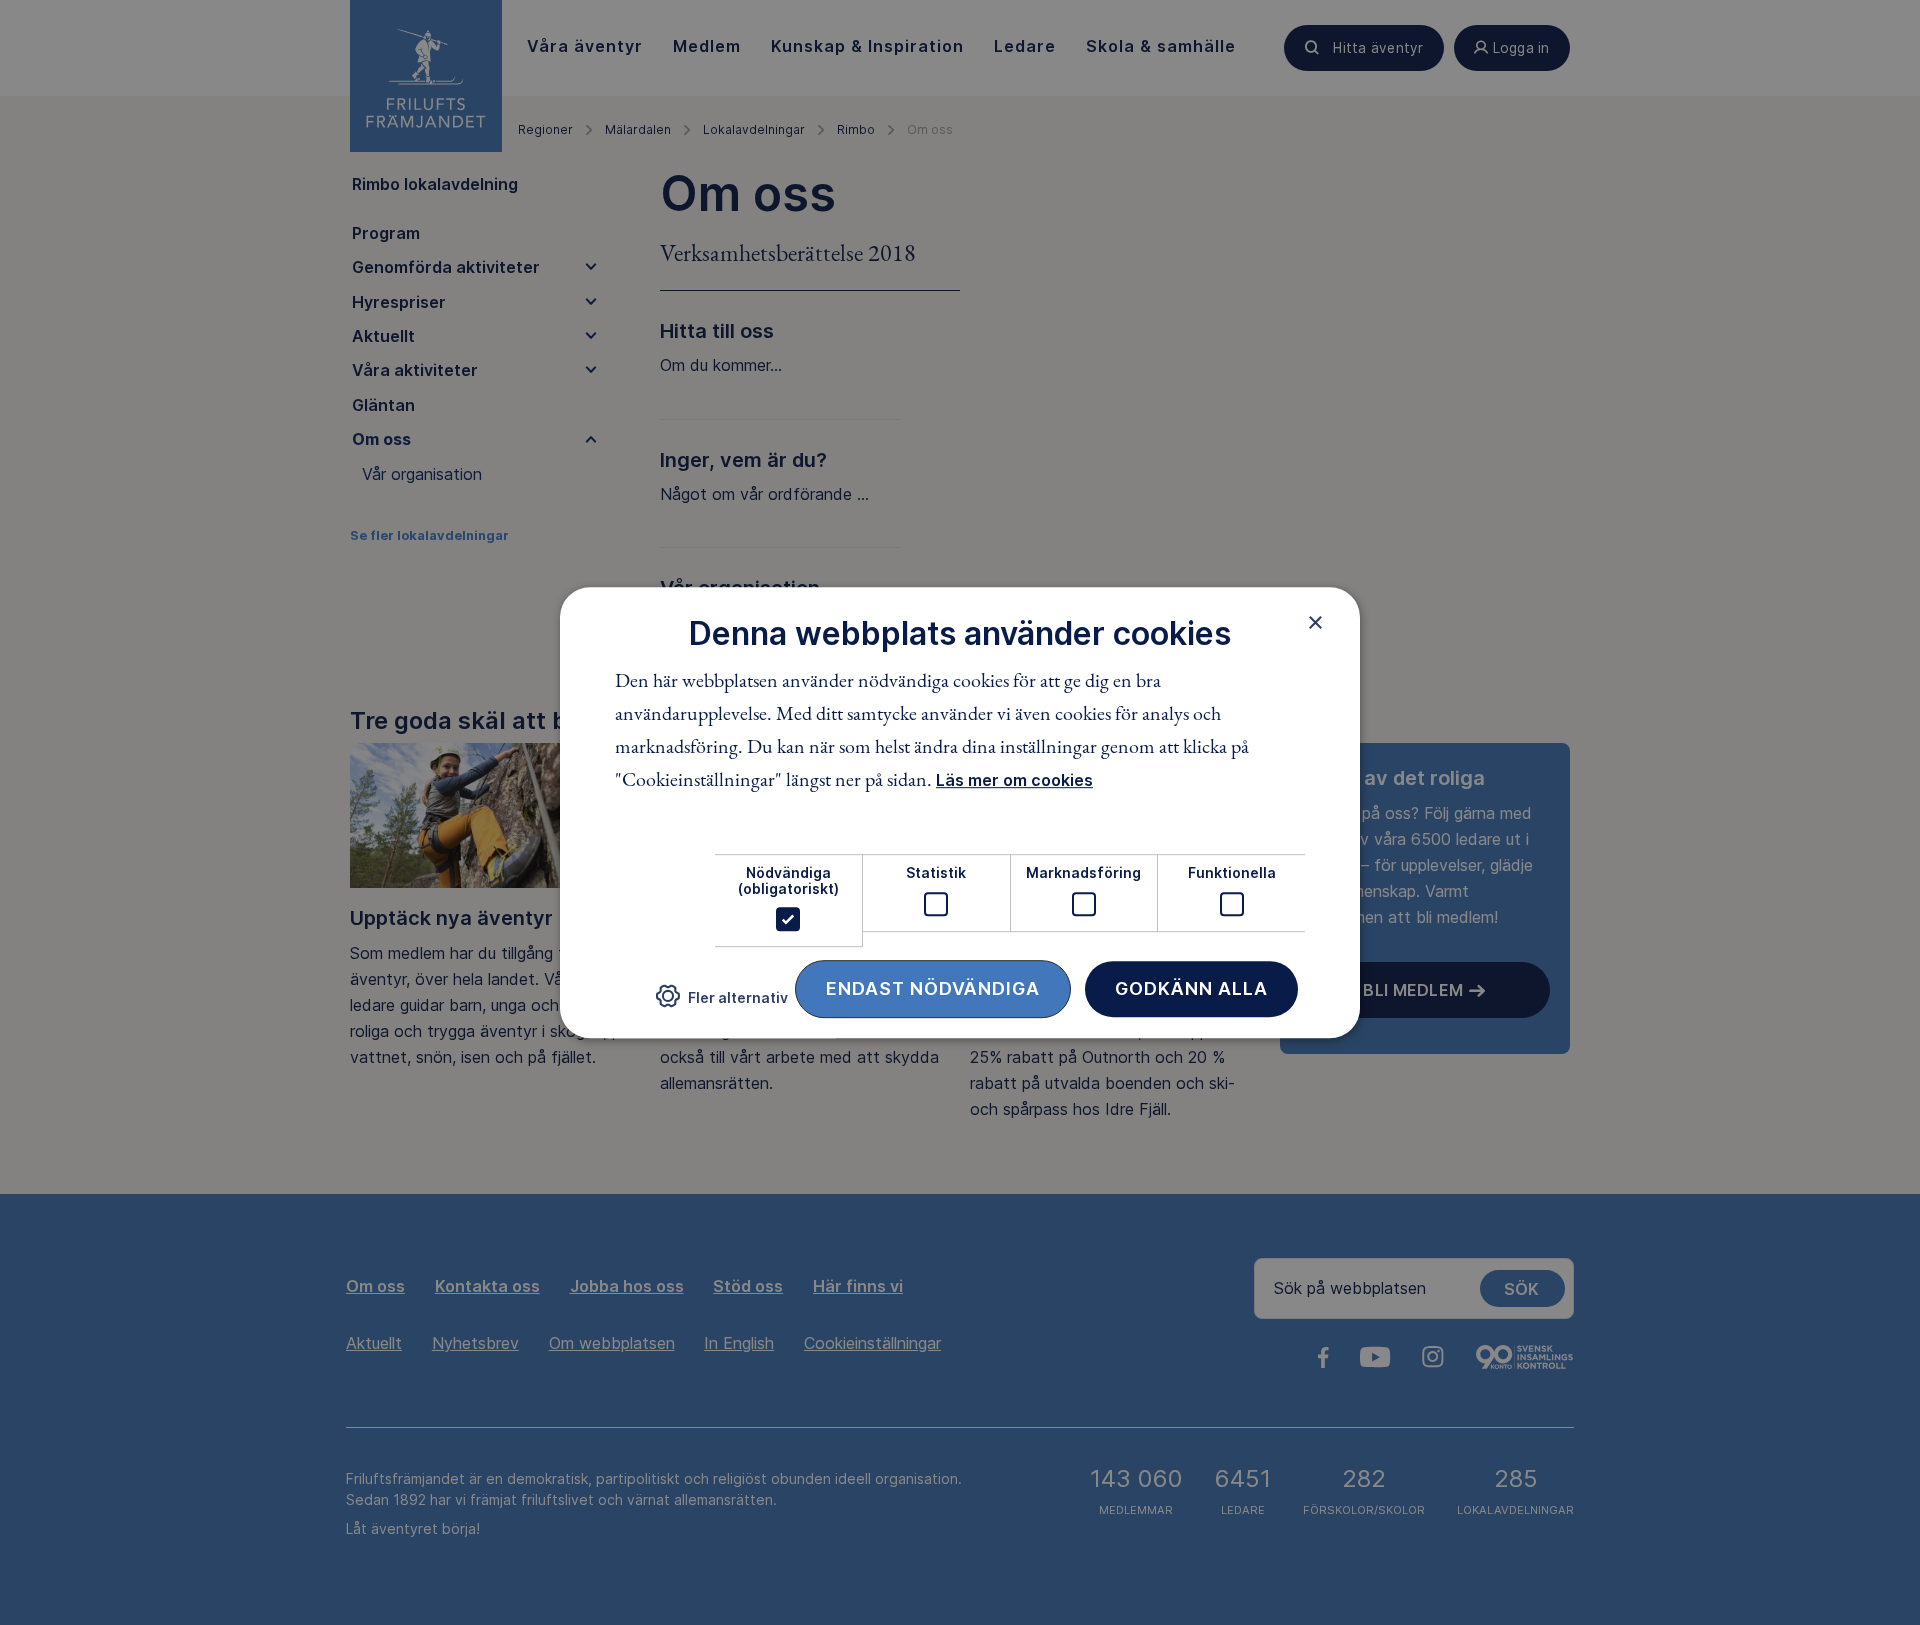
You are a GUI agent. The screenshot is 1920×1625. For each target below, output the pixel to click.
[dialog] (960, 813)
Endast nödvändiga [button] (933, 988)
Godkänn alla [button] (1191, 988)
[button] (722, 1004)
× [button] (1315, 622)
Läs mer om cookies (1014, 781)
